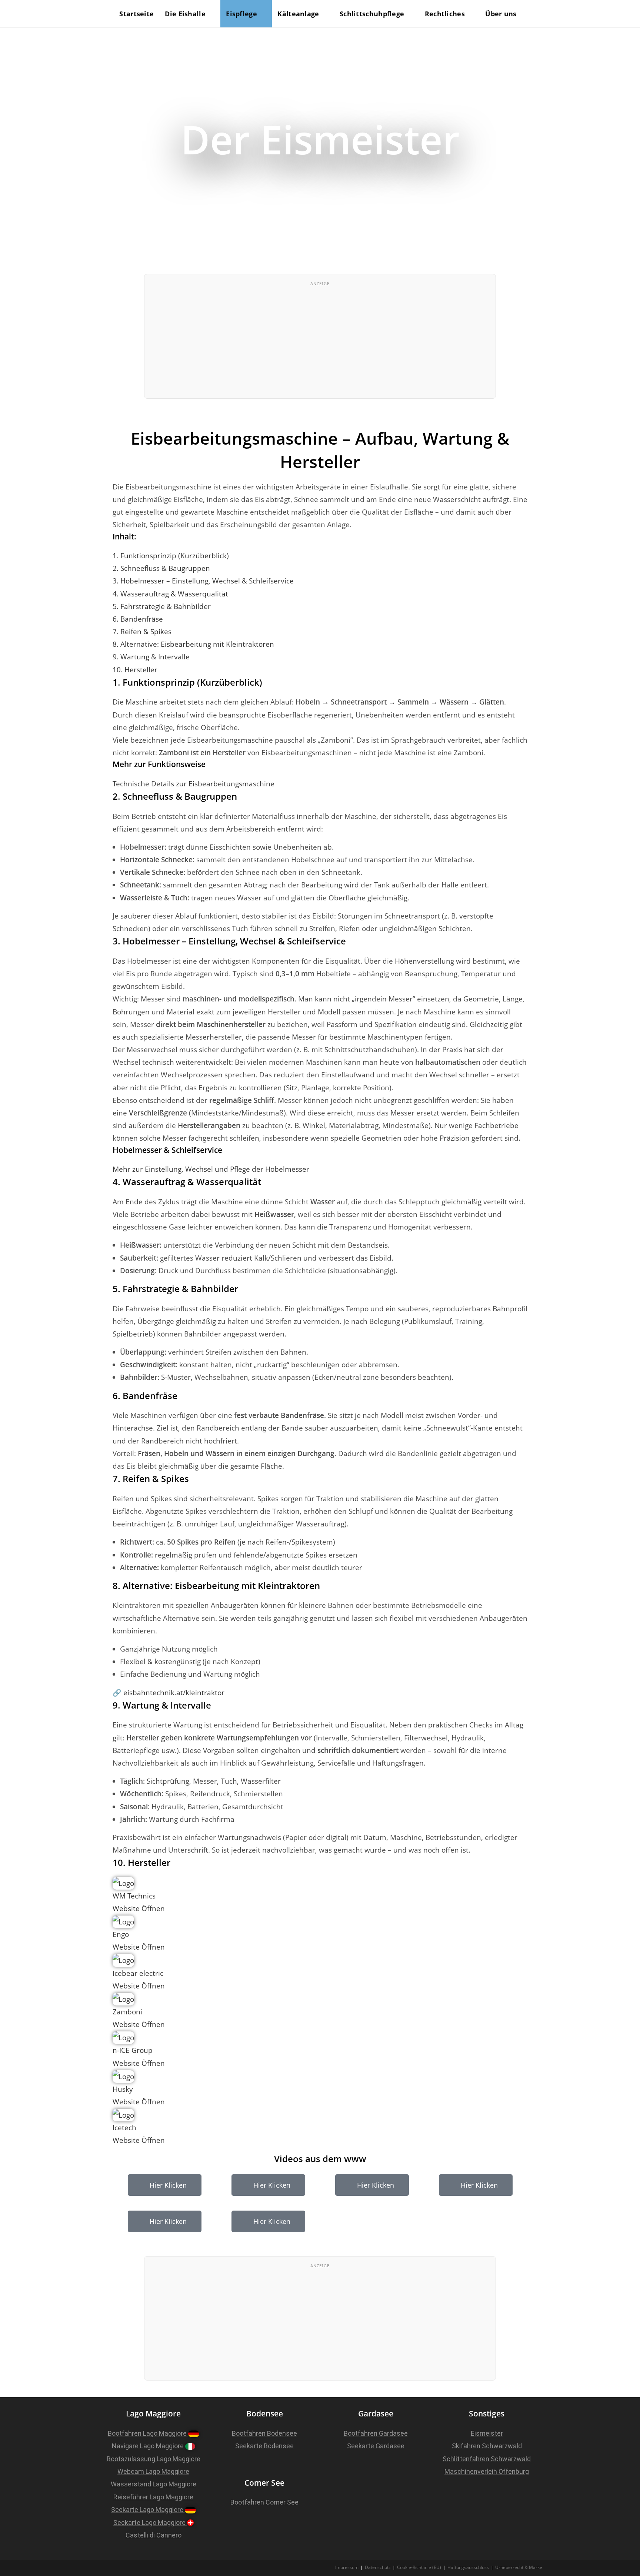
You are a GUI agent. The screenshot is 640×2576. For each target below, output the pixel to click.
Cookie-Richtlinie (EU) (419, 2567)
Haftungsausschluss (468, 2567)
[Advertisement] (320, 343)
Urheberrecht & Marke (519, 2567)
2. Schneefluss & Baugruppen (161, 568)
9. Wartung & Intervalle (151, 657)
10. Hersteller (135, 670)
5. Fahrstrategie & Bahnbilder (162, 606)
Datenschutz (378, 2567)
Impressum (347, 2567)
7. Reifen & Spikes (142, 632)
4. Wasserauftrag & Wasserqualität (170, 594)
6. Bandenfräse (138, 619)
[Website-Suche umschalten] (540, 14)
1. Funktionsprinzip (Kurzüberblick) (171, 556)
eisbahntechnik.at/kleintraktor (174, 1693)
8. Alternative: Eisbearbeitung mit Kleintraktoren (193, 644)
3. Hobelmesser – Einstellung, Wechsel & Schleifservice (203, 581)
